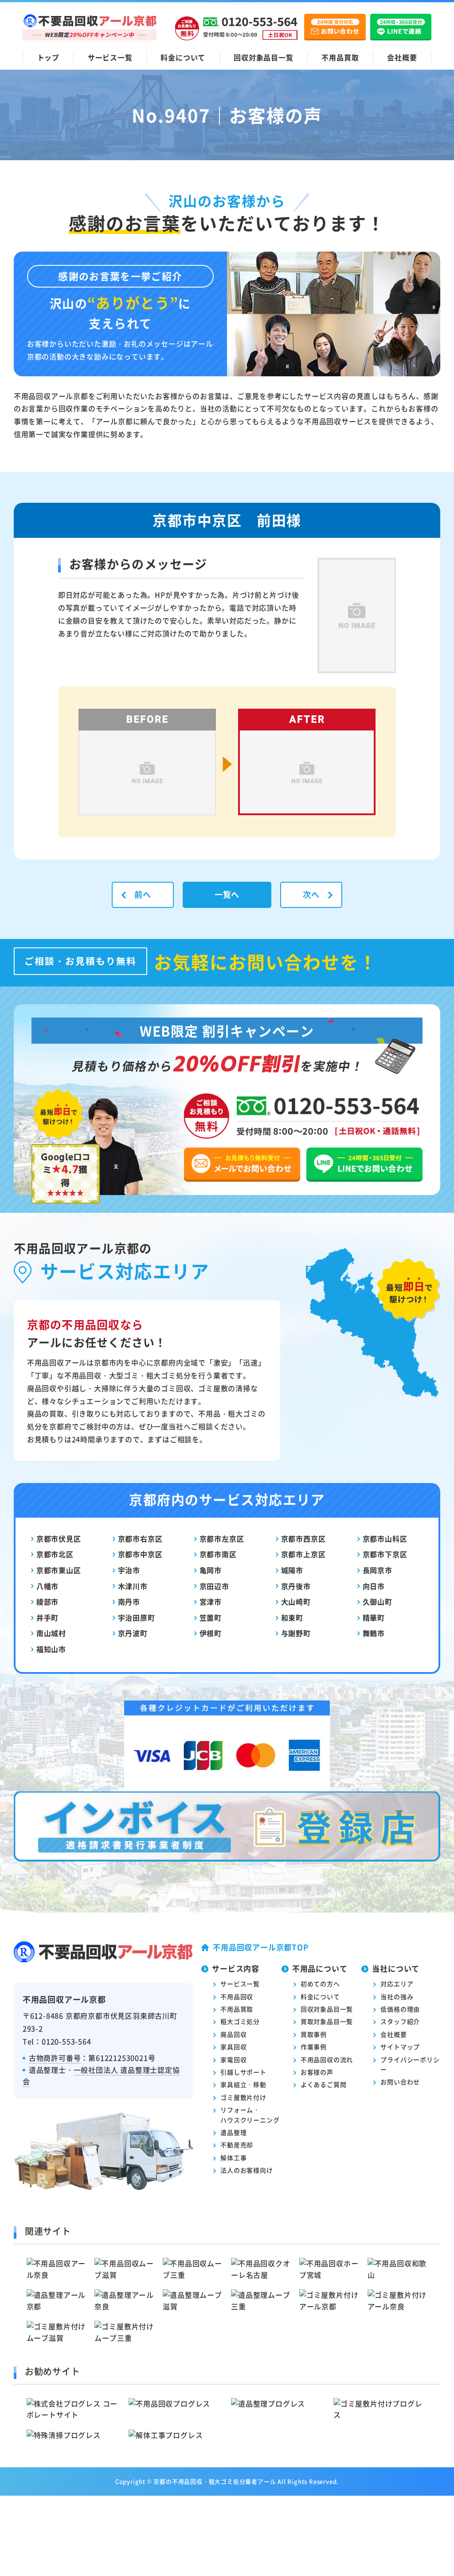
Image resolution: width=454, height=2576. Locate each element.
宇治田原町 (137, 1617)
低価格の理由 (400, 2009)
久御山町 (378, 1602)
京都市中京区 (140, 1554)
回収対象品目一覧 (263, 57)
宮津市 (211, 1602)
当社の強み (397, 1996)
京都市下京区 (385, 1554)
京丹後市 (296, 1586)
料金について (183, 57)
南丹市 (129, 1602)
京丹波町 (133, 1633)
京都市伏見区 (59, 1538)
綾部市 (47, 1602)
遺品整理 (233, 2132)
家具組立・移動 (243, 2084)
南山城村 (51, 1633)
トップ (48, 57)
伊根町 (211, 1633)
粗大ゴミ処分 (240, 2021)
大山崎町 (296, 1602)
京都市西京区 (303, 1538)
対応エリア (397, 1984)
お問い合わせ (400, 2082)
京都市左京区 (222, 1538)
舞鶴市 (374, 1633)
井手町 (47, 1617)
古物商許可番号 (55, 2058)
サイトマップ (400, 2047)
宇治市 (129, 1570)
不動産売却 (237, 2145)
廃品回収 (233, 2034)
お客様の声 (317, 2072)
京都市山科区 (385, 1538)
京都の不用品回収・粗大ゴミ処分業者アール (215, 2481)
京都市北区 (55, 1554)
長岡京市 (378, 1570)
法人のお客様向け (247, 2170)
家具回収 (233, 2047)
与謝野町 (296, 1633)
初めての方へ (320, 1984)
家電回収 (233, 2059)
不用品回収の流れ (327, 2059)
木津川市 (133, 1586)
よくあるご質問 (324, 2084)
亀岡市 (211, 1570)
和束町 (292, 1617)
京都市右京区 (140, 1538)
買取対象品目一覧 (327, 2021)
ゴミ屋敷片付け (243, 2097)
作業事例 (314, 2047)
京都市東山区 (59, 1570)
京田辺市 (214, 1586)
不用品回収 (237, 1996)
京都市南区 (218, 1554)
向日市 (374, 1586)
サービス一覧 (110, 57)
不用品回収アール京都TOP (260, 1947)
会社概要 (402, 57)
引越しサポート (243, 2072)
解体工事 (233, 2158)
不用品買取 (340, 57)
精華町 (374, 1617)
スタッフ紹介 (400, 2021)
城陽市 (292, 1570)
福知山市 (51, 1649)
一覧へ (227, 894)
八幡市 (47, 1586)
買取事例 (314, 2034)
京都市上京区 (303, 1554)
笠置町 (211, 1617)
